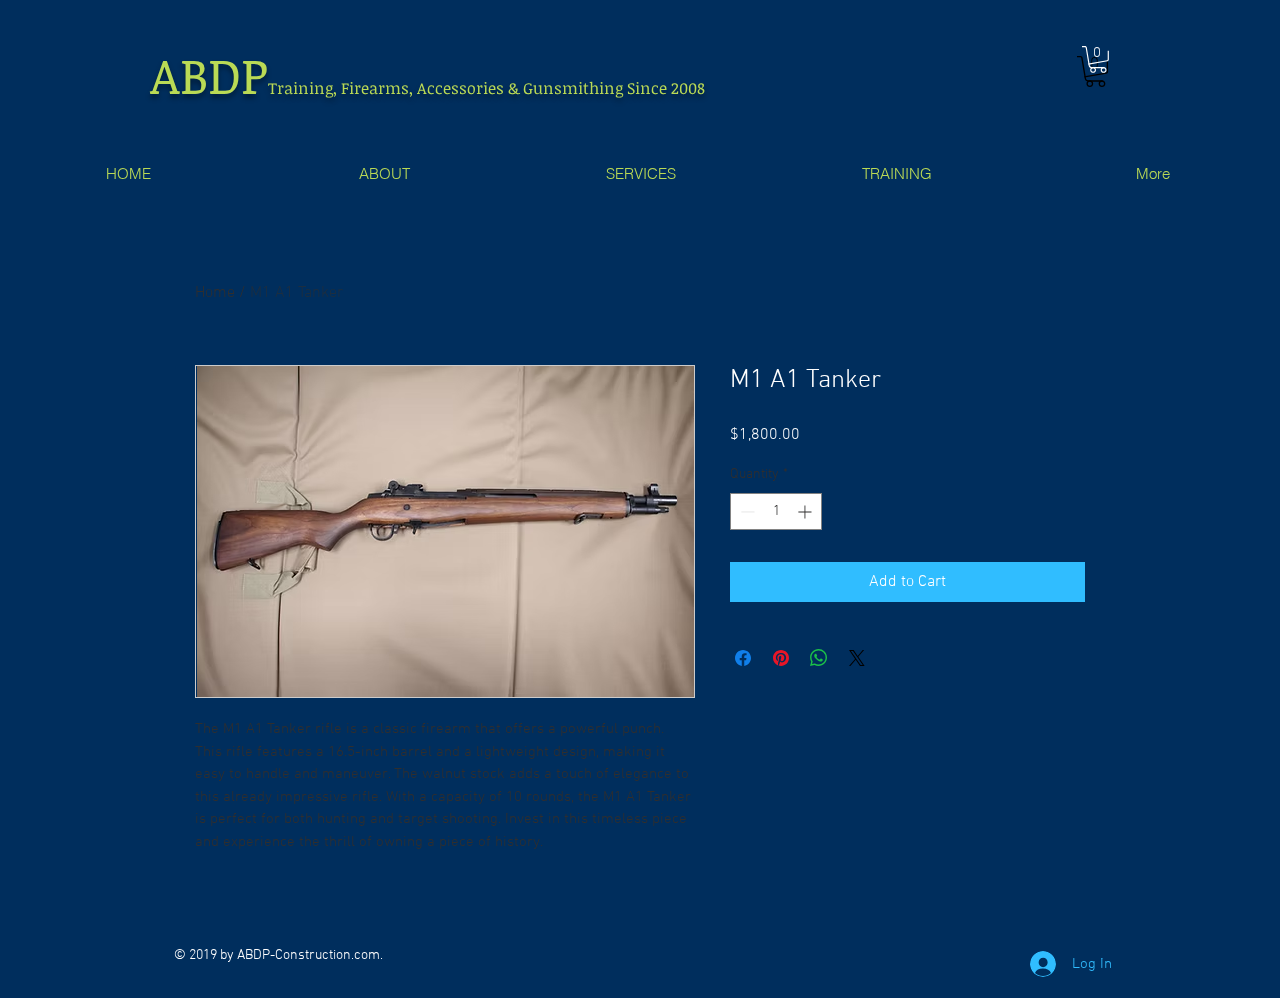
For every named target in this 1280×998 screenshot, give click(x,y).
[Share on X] (857, 658)
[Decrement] (745, 511)
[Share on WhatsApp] (819, 658)
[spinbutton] (776, 511)
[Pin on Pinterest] (781, 658)
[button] (1098, 59)
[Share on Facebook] (743, 658)
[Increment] (806, 511)
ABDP (209, 74)
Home (215, 293)
